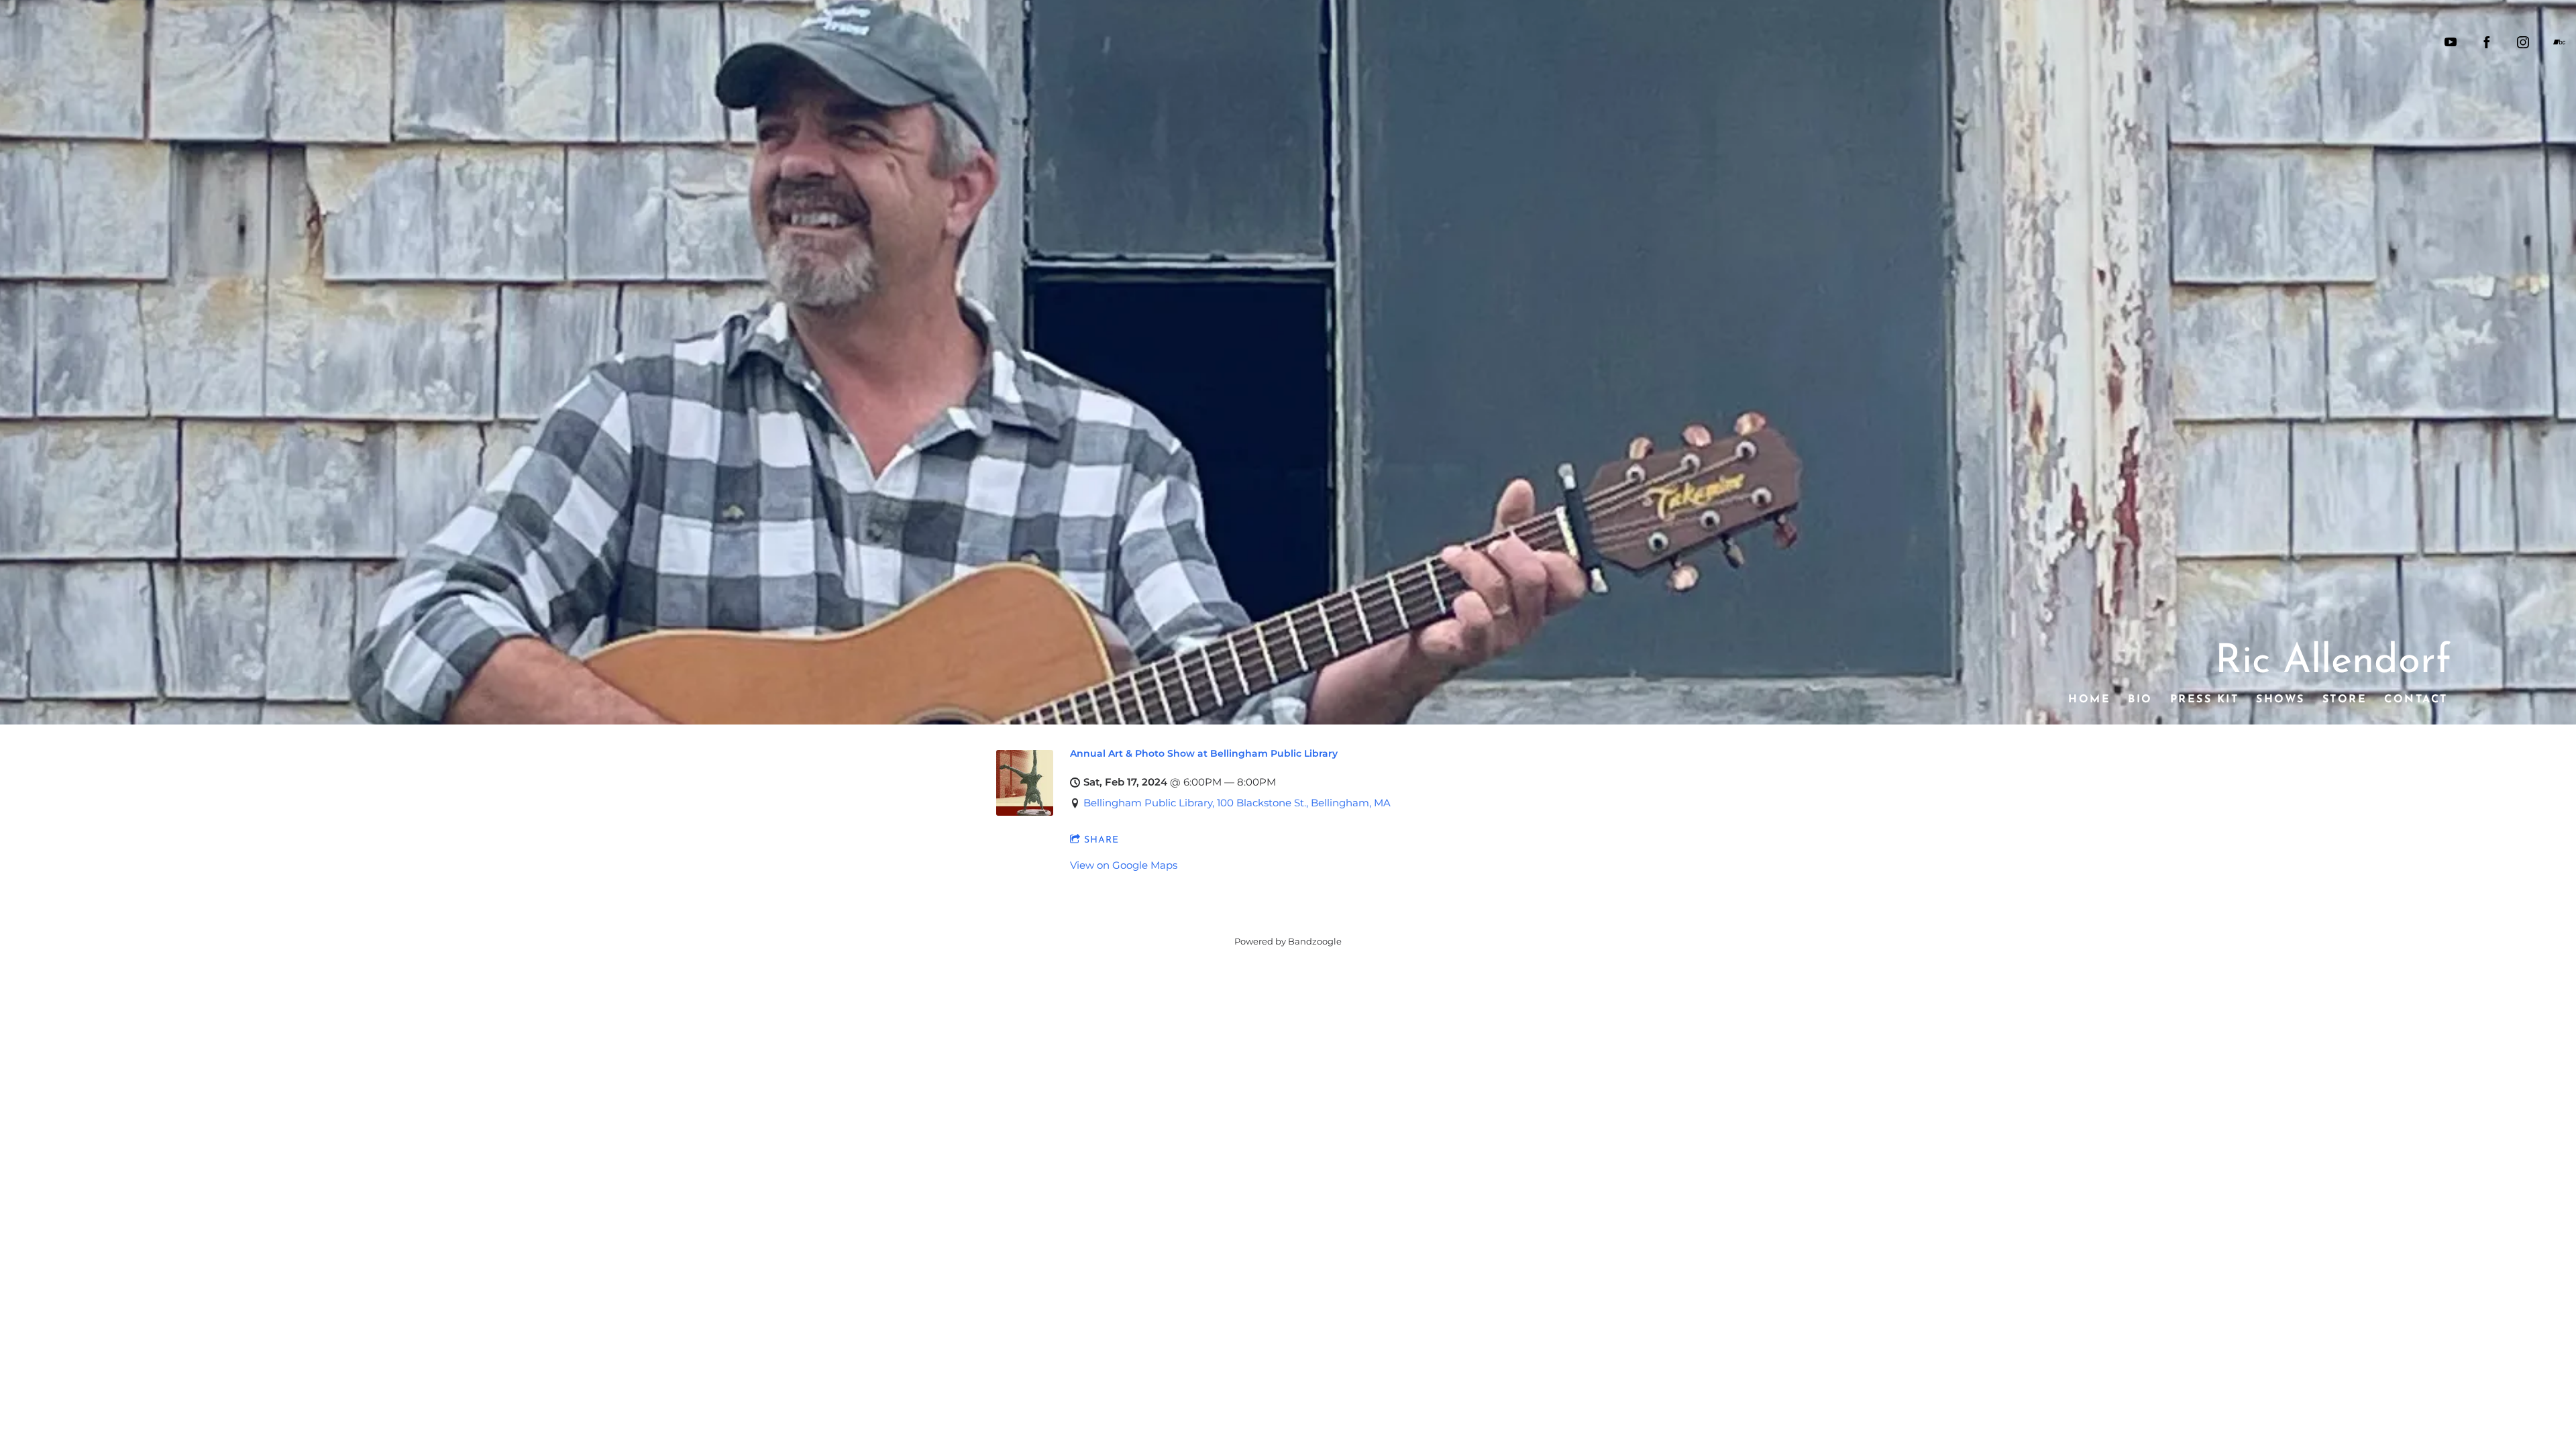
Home (2089, 700)
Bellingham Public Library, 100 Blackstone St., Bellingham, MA (1237, 803)
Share (1102, 840)
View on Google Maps (1124, 865)
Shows (2280, 700)
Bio (2140, 700)
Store (2344, 700)
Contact (2416, 700)
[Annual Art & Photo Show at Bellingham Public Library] (1025, 812)
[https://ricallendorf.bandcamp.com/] (2559, 42)
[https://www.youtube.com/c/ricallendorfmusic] (2451, 42)
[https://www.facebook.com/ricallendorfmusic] (2487, 42)
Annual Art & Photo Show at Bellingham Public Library (1204, 753)
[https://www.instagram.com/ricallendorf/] (2523, 42)
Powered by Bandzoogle (1288, 942)
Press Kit (2204, 700)
